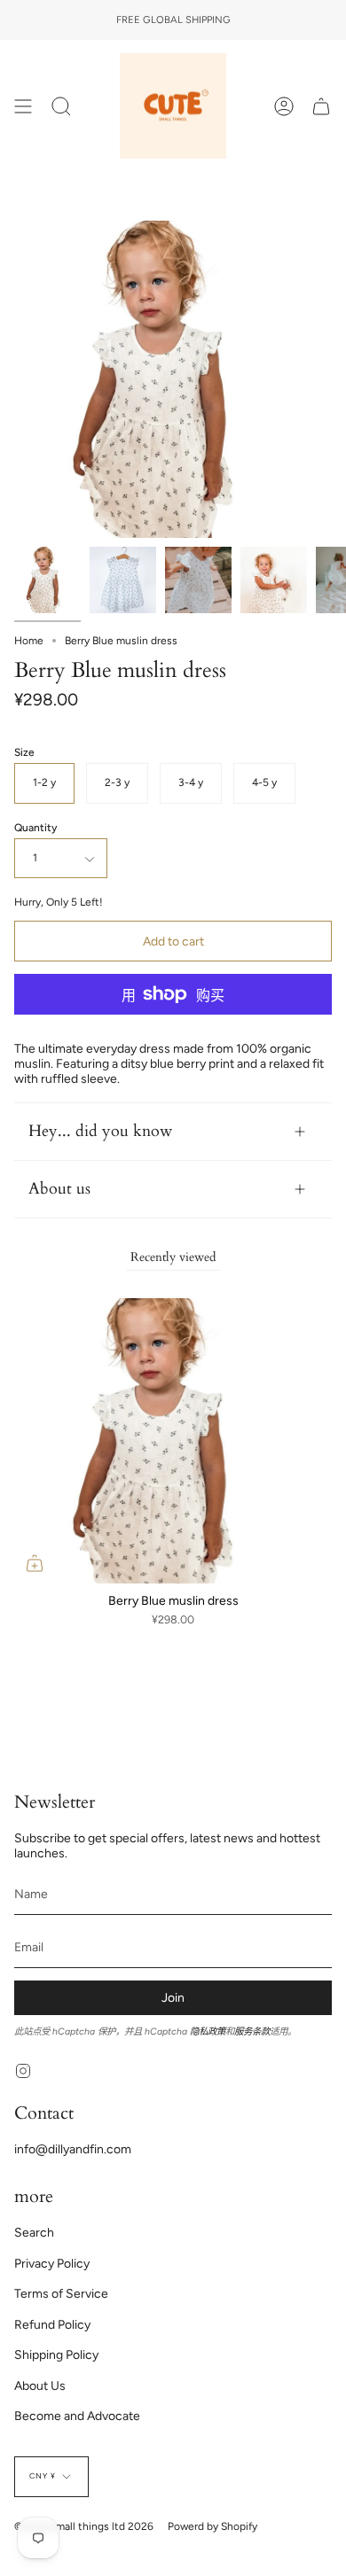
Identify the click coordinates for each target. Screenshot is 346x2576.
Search (34, 2233)
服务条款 (252, 2031)
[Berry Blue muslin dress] (47, 580)
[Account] (284, 106)
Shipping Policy (56, 2355)
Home (29, 641)
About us (59, 1189)
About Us (40, 2386)
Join (173, 1998)
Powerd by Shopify (212, 2526)
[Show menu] (23, 106)
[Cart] (321, 106)
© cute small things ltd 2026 (84, 2526)
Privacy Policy (52, 2264)
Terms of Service (61, 2294)
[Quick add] (35, 1563)
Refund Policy (52, 2325)
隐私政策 (208, 2031)
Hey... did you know (100, 1131)
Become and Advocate (77, 2416)
